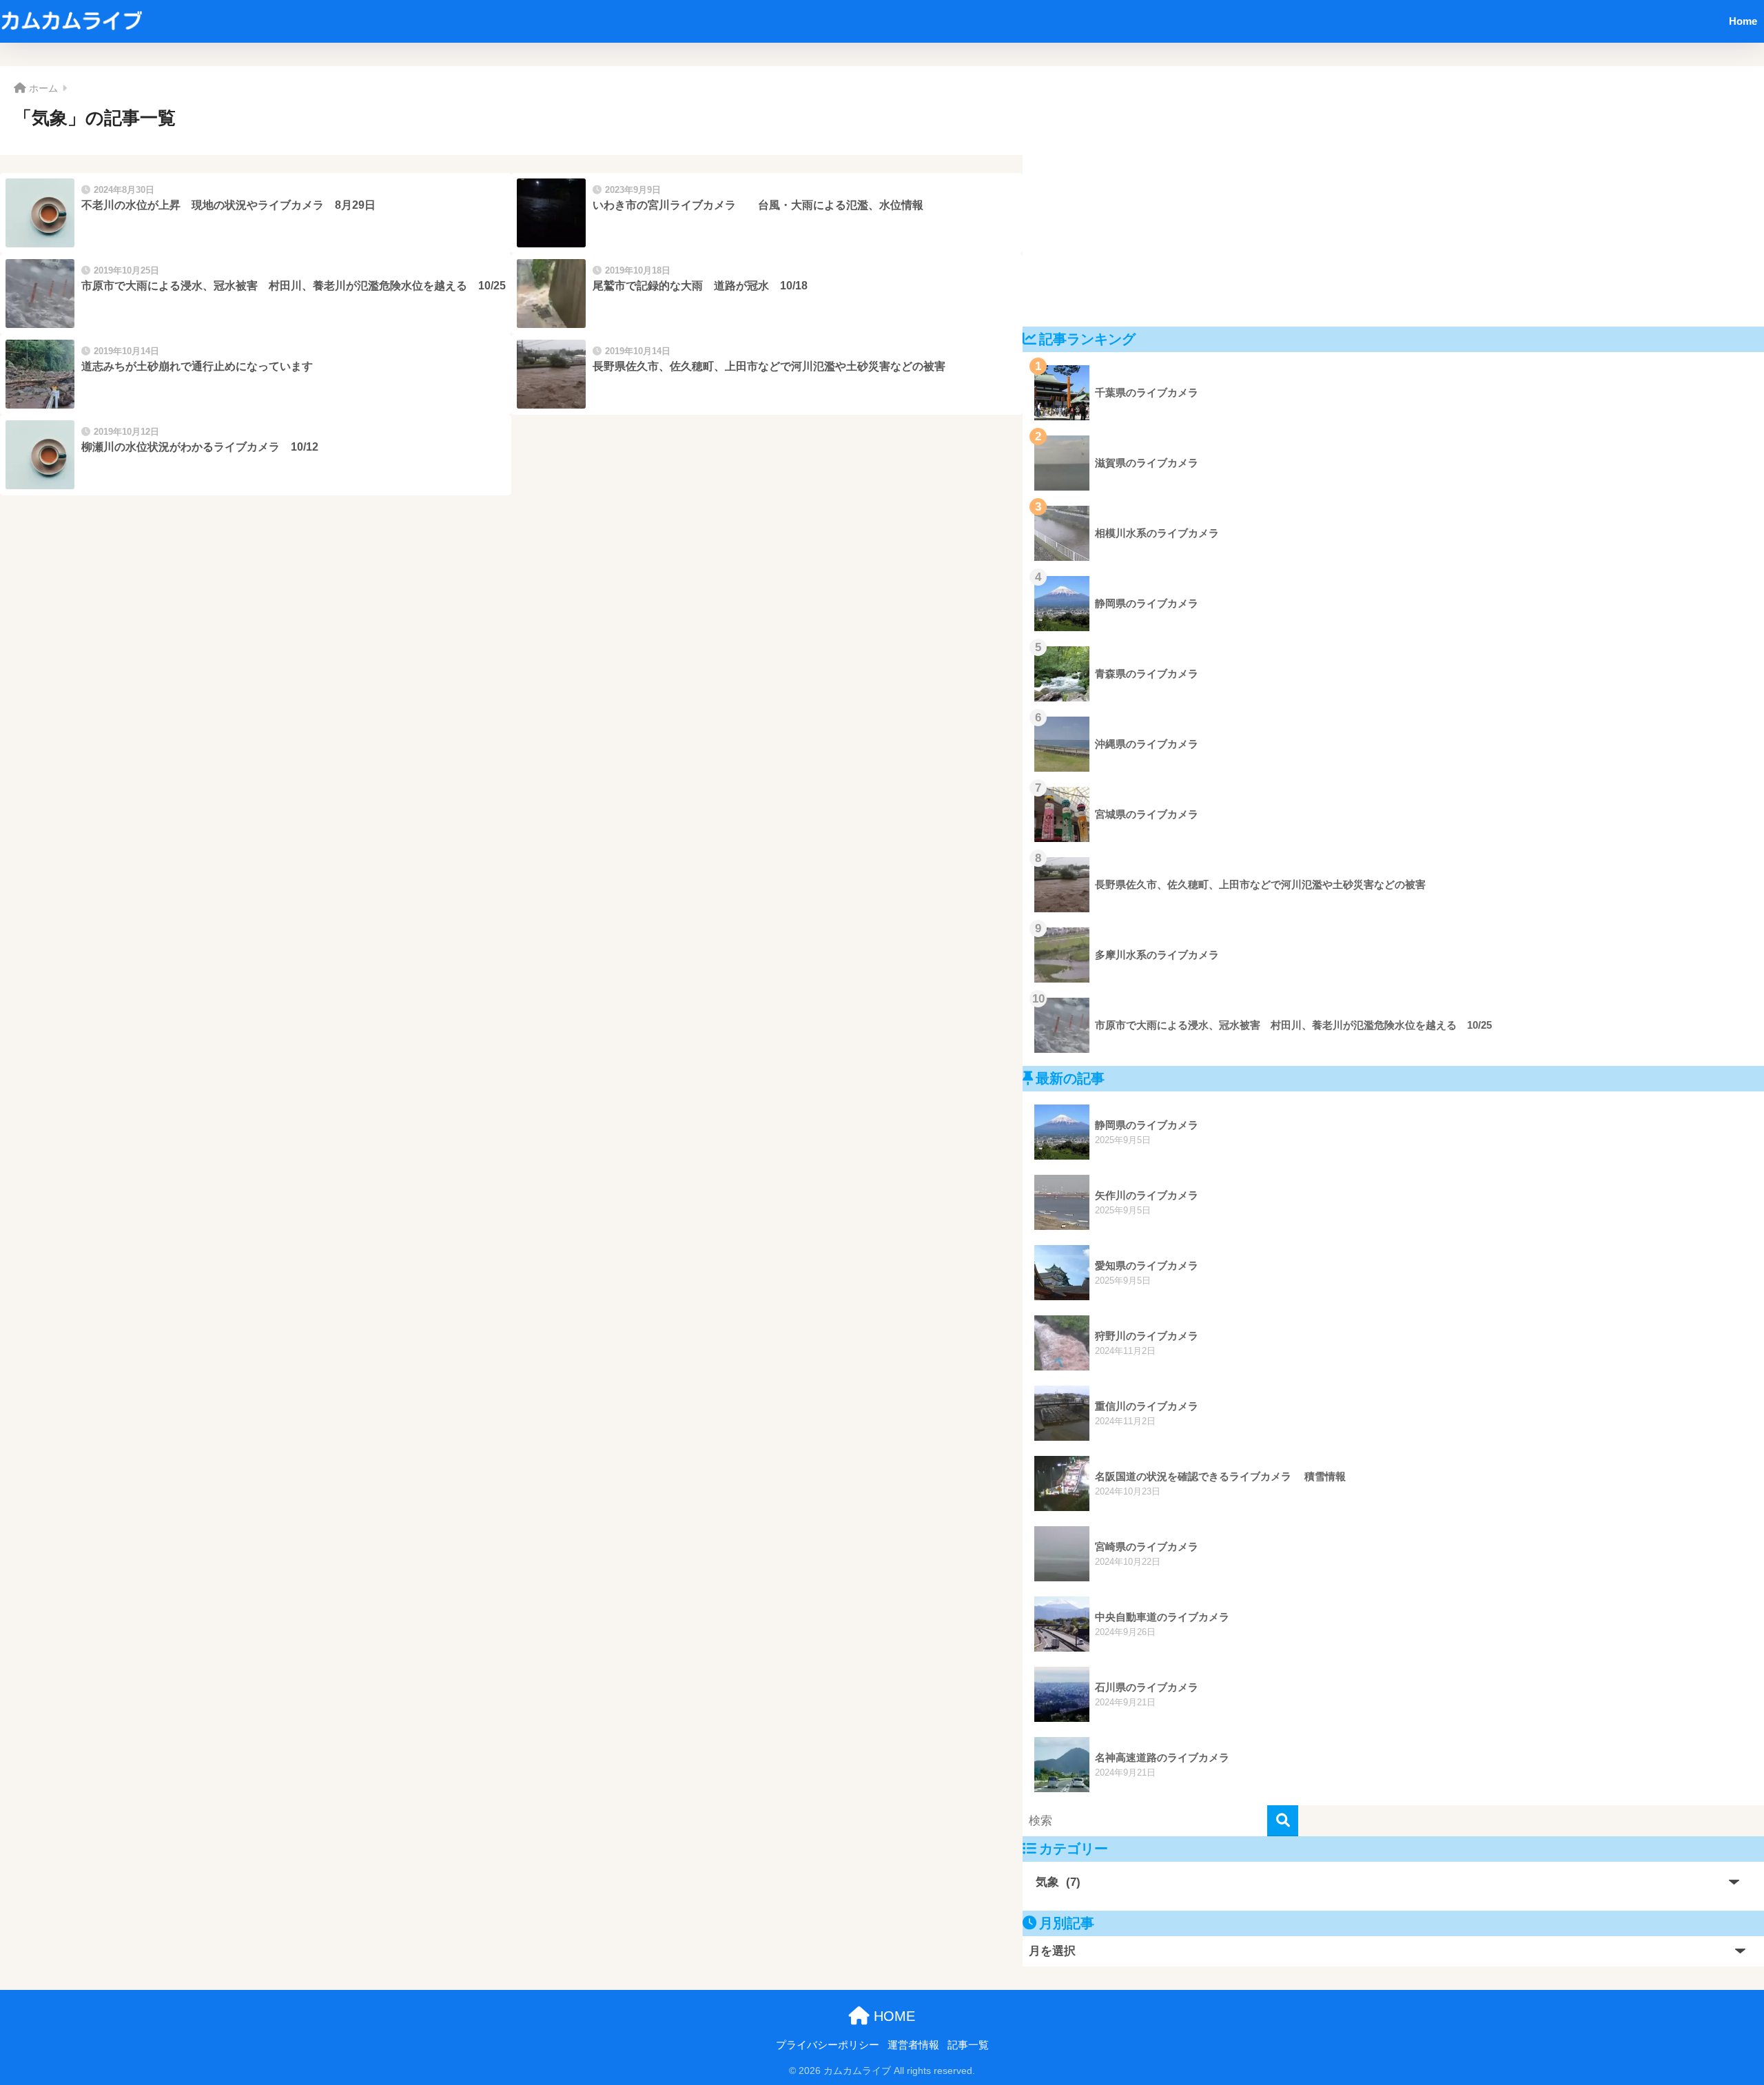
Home (1743, 21)
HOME (892, 2016)
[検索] (1283, 1821)
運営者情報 (913, 2045)
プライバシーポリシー (828, 2045)
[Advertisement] (1393, 196)
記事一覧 (968, 2045)
